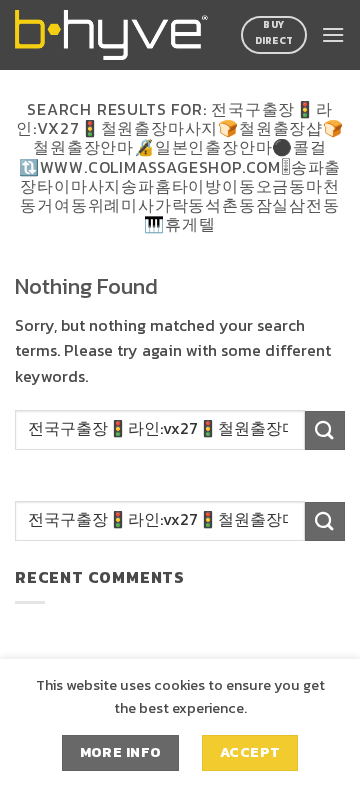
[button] (333, 34)
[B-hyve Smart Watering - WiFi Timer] (115, 35)
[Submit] (325, 430)
